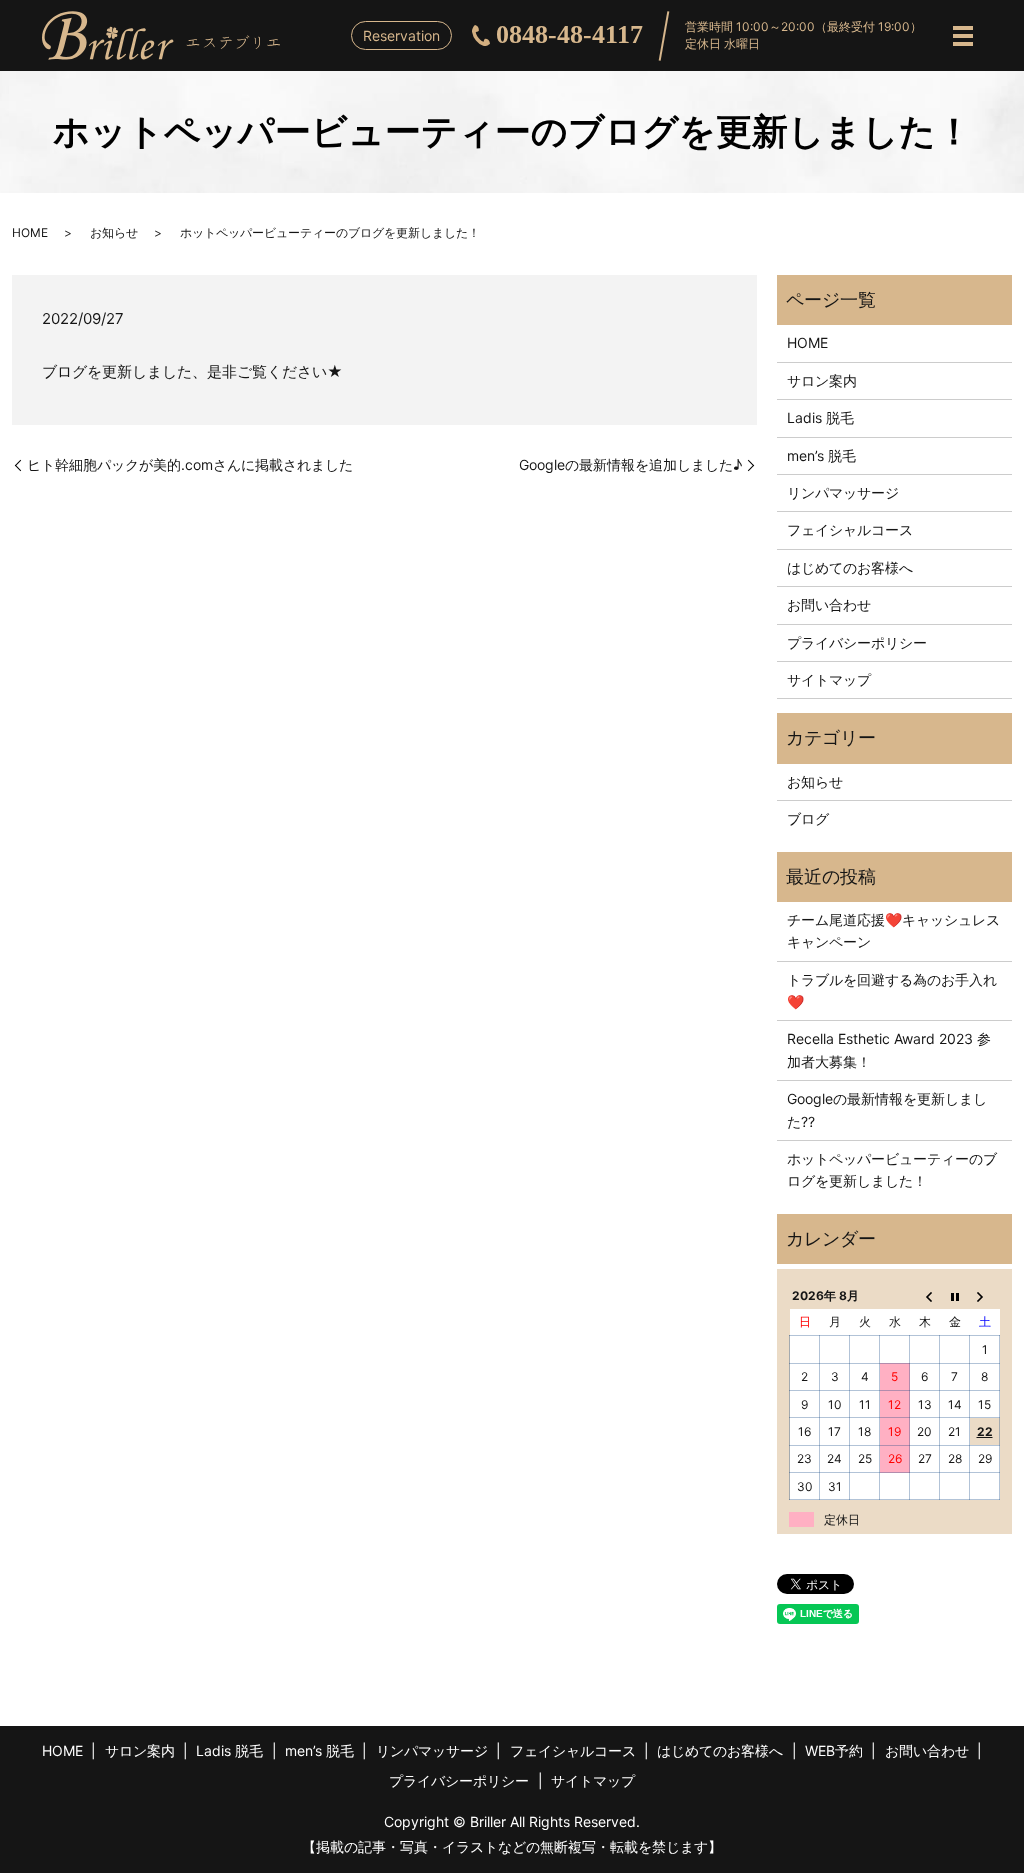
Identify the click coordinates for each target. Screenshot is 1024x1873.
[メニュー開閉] (963, 36)
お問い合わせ (829, 604)
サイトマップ (829, 679)
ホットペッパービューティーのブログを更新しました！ (892, 1169)
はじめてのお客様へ (850, 567)
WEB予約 (834, 1750)
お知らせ (114, 232)
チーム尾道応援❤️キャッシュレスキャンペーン (893, 930)
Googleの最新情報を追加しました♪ (630, 464)
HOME (30, 232)
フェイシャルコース (850, 529)
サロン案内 (822, 380)
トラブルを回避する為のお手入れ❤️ (892, 990)
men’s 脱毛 (821, 455)
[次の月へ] (985, 1295)
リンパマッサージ (843, 492)
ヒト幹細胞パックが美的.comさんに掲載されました (190, 464)
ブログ (808, 818)
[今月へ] (955, 1295)
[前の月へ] (925, 1295)
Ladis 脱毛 (820, 417)
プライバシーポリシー (857, 642)
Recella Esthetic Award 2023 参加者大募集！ (889, 1049)
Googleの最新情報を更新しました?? (887, 1109)
